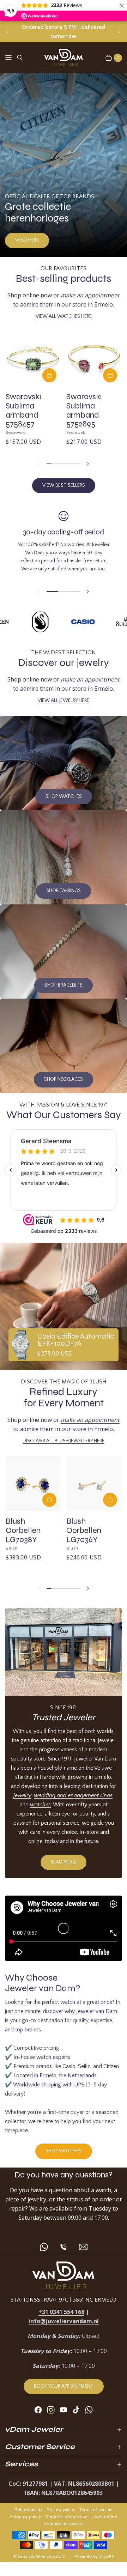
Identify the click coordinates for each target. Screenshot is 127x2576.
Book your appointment (64, 2386)
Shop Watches (64, 796)
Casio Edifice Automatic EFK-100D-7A (76, 1340)
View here (27, 240)
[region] (64, 32)
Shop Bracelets (64, 985)
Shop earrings (64, 891)
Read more (64, 1862)
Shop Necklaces (64, 1079)
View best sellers (64, 485)
